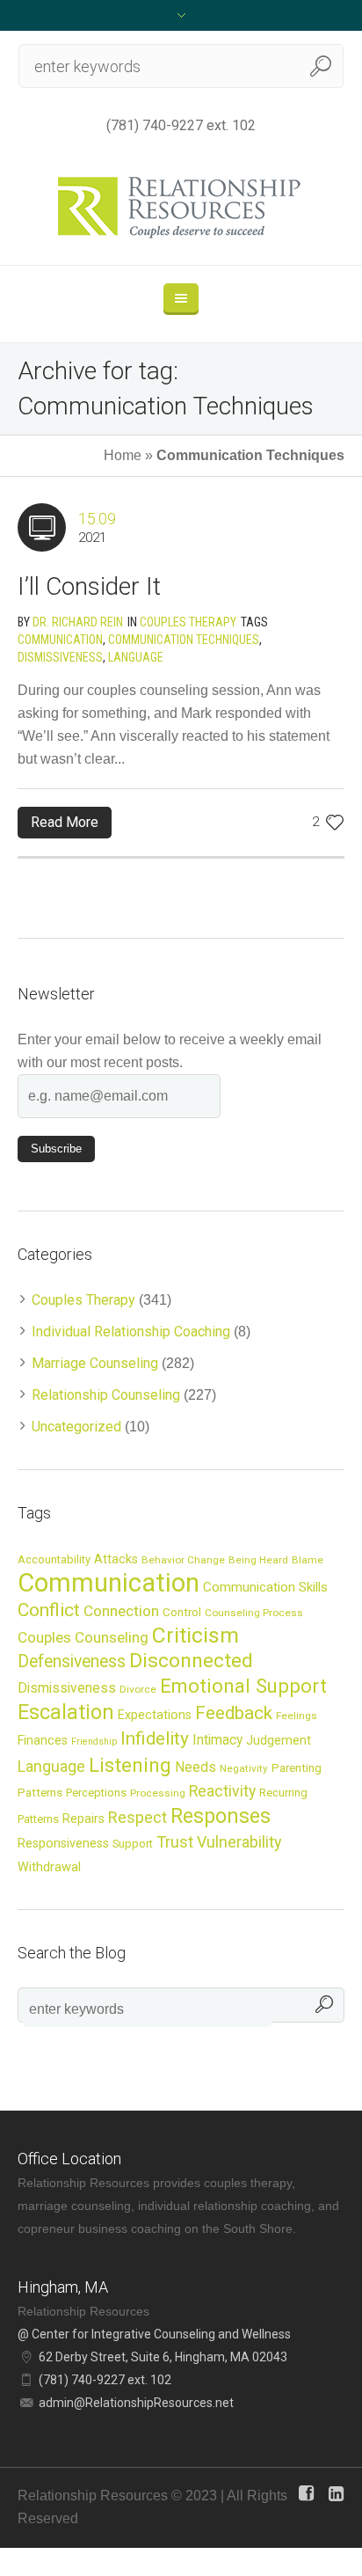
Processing (158, 1793)
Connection (121, 1611)
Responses (221, 1816)
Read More (65, 822)
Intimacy (217, 1740)
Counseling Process (254, 1613)
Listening (130, 1765)
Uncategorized (76, 1427)
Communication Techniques (184, 640)
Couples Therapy (188, 622)
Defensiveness (72, 1661)
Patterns (40, 1792)
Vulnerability (239, 1842)
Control (182, 1612)
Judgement (279, 1740)
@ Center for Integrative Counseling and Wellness (154, 2334)
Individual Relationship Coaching (131, 1332)
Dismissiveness (60, 657)
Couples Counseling (83, 1637)
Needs (195, 1767)
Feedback (234, 1713)
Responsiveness (63, 1843)
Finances (43, 1740)
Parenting (297, 1767)
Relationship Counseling (106, 1395)
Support (133, 1844)
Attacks (116, 1559)
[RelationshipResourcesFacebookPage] (306, 2493)
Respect (138, 1817)
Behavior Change (183, 1560)
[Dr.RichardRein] (336, 2493)
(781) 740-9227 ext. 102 (181, 125)
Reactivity (222, 1791)
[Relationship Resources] (181, 208)
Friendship (94, 1742)
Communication (60, 640)
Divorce (138, 1689)
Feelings (297, 1716)
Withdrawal (49, 1867)
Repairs (83, 1819)
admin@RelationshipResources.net (136, 2403)
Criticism (195, 1635)
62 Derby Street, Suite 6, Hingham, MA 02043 (163, 2357)
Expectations (155, 1715)
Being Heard (258, 1560)
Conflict (49, 1610)
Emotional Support (243, 1686)
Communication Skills (265, 1587)
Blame (308, 1560)
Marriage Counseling (95, 1363)
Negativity (244, 1768)
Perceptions (96, 1793)
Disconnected (191, 1661)
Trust (175, 1842)
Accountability (54, 1559)
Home (123, 455)
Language (136, 657)
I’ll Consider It (89, 586)
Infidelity (155, 1738)
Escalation (66, 1712)
